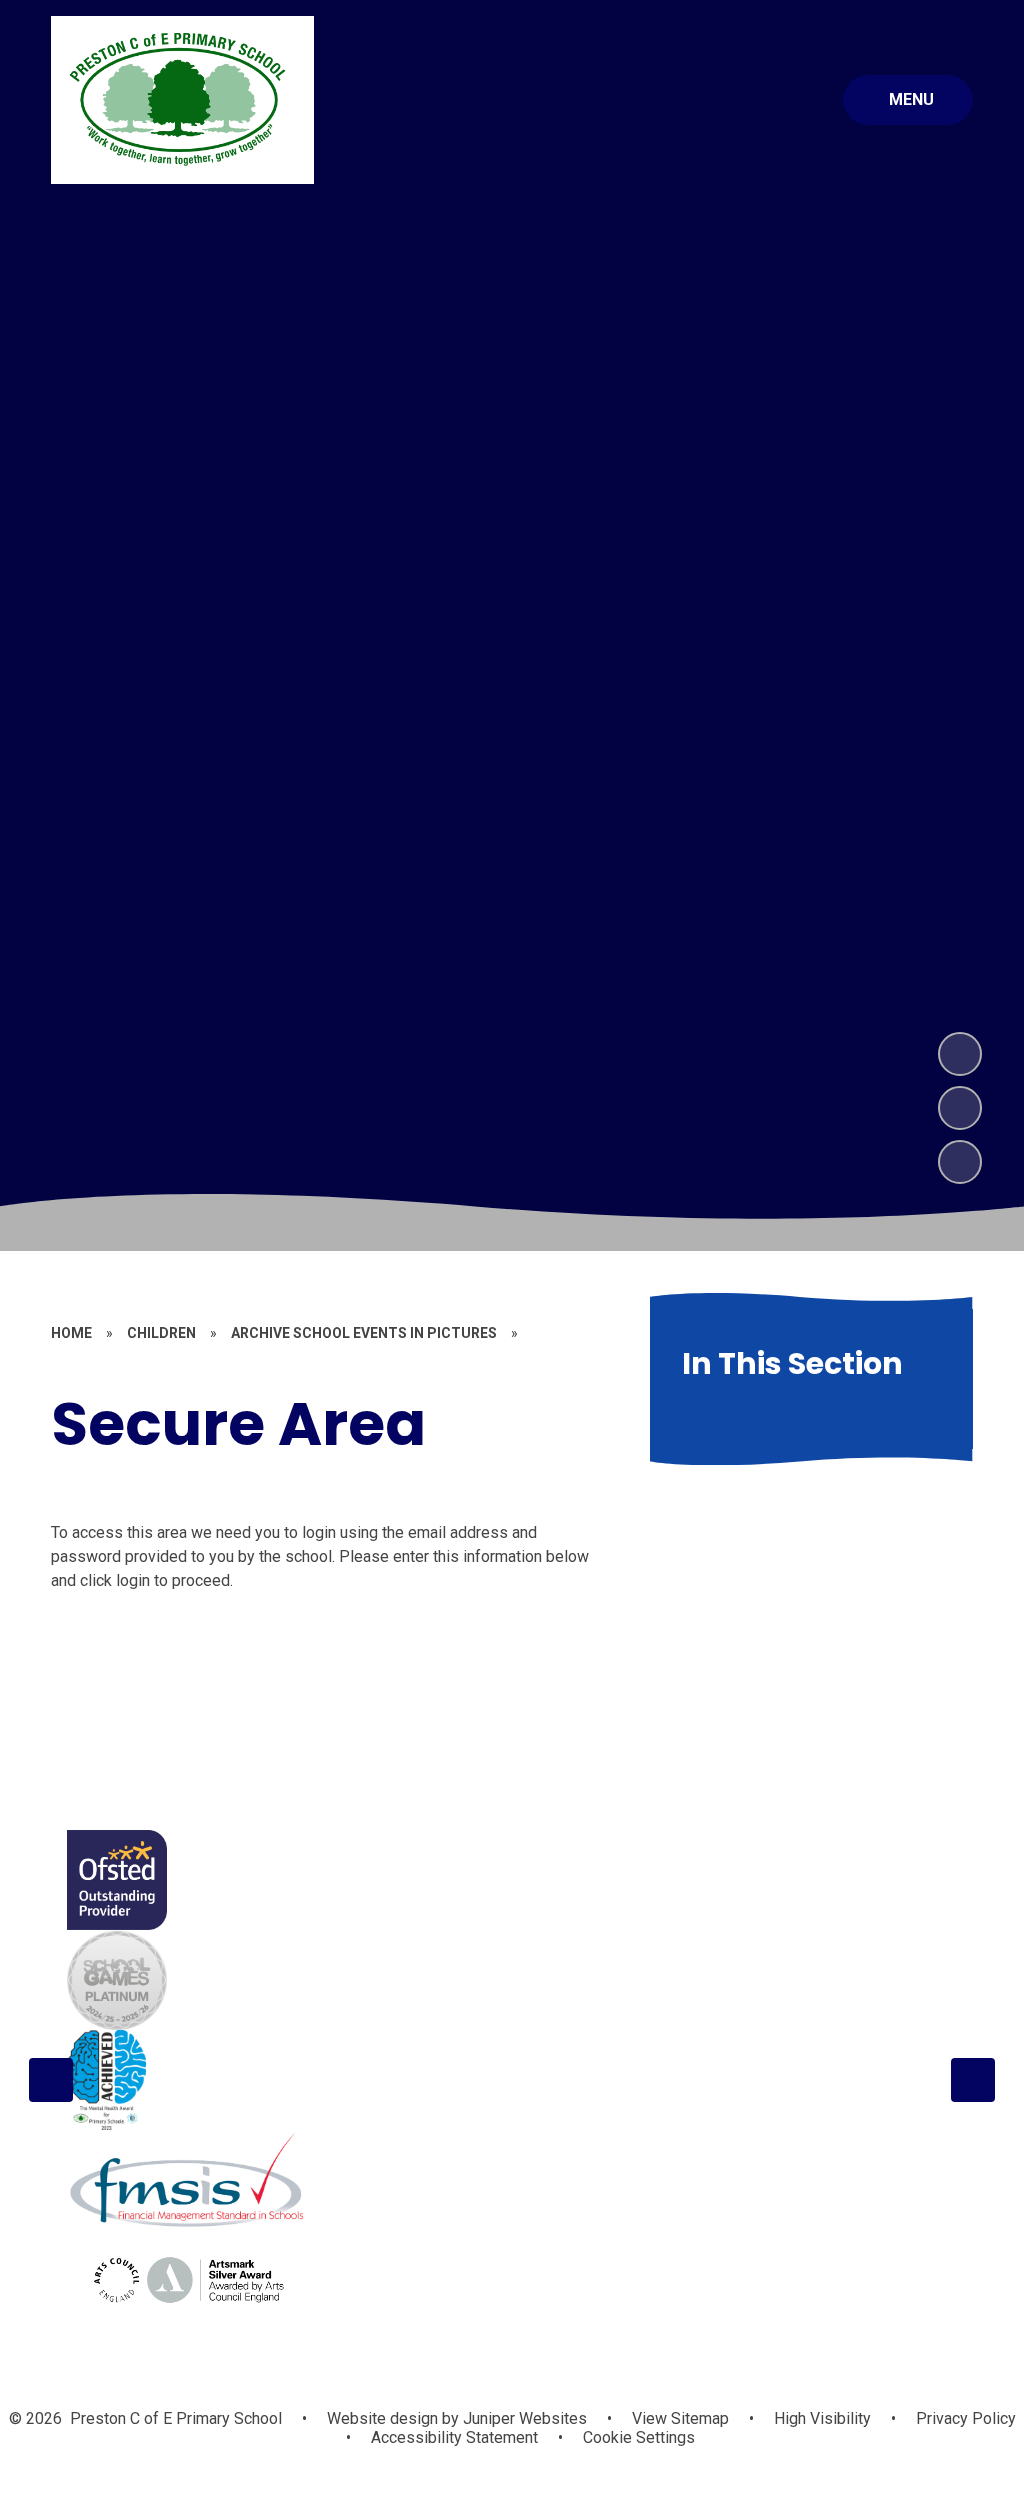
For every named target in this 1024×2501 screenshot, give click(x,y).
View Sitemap (680, 2418)
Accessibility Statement (454, 2437)
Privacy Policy (966, 2418)
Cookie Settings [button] (639, 2437)
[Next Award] (973, 2080)
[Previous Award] (51, 2080)
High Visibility (822, 2418)
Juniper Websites (523, 2418)
